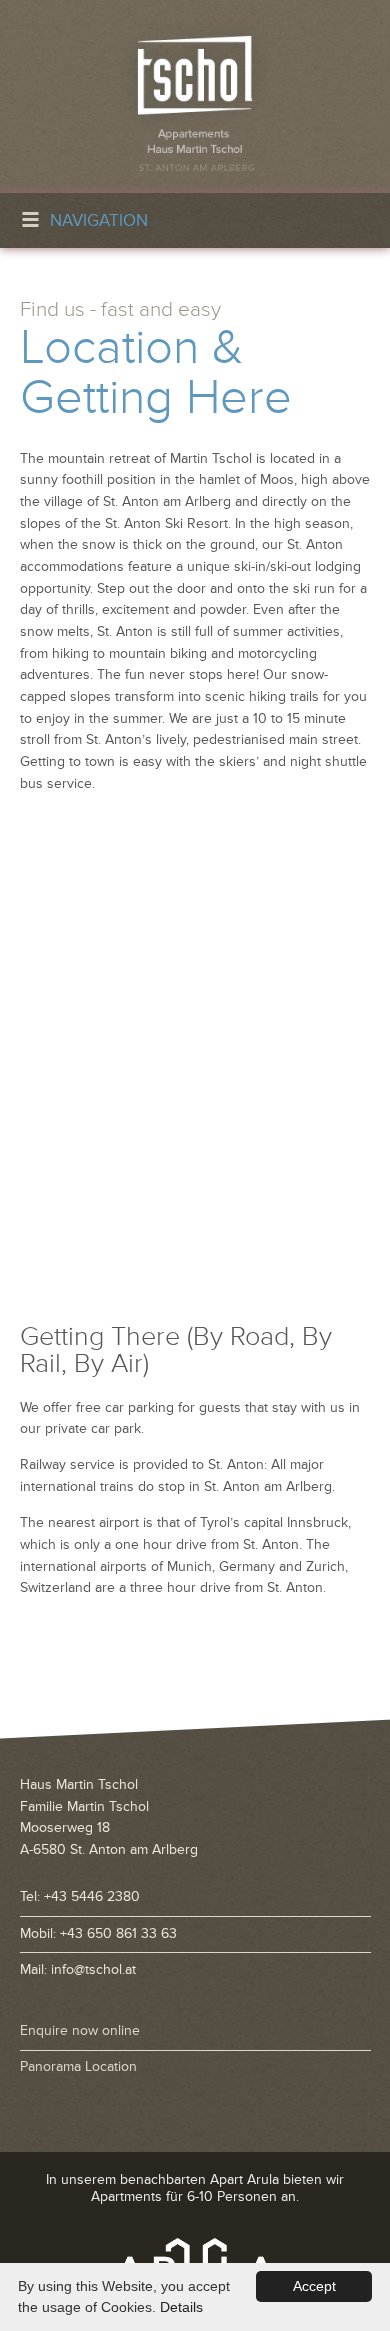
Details (181, 2307)
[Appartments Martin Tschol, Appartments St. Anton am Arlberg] (195, 96)
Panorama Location (78, 2067)
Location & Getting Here (156, 372)
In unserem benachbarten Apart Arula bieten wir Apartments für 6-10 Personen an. (195, 2188)
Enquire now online (80, 2031)
